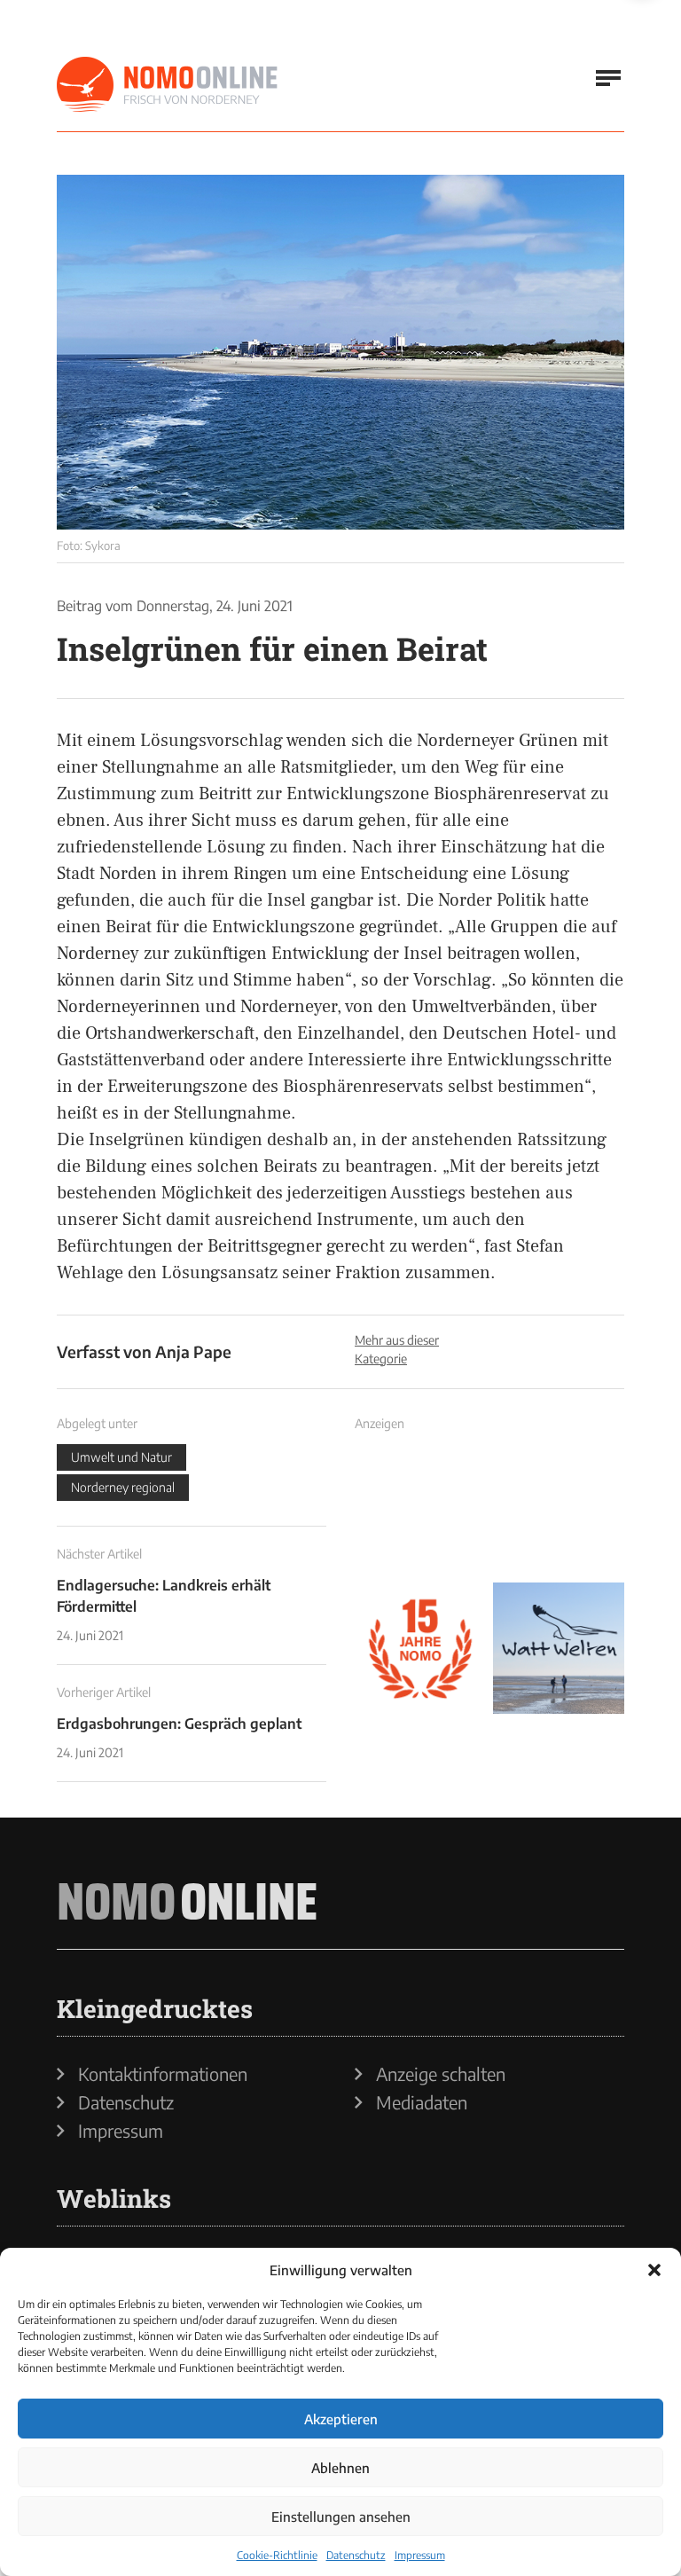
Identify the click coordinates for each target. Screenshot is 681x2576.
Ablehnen (340, 2468)
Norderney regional (123, 1487)
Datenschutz (356, 2555)
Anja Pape (193, 1351)
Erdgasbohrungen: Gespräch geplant (179, 1724)
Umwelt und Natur (121, 1457)
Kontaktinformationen (163, 2074)
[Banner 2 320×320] (559, 1510)
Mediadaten (422, 2102)
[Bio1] (340, 352)
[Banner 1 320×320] (420, 1510)
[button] (654, 2270)
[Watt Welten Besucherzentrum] (559, 1648)
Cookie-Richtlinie (277, 2555)
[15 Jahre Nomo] (420, 1648)
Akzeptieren (341, 2419)
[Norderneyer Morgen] (168, 85)
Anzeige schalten (441, 2074)
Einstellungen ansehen (341, 2517)
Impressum (420, 2555)
